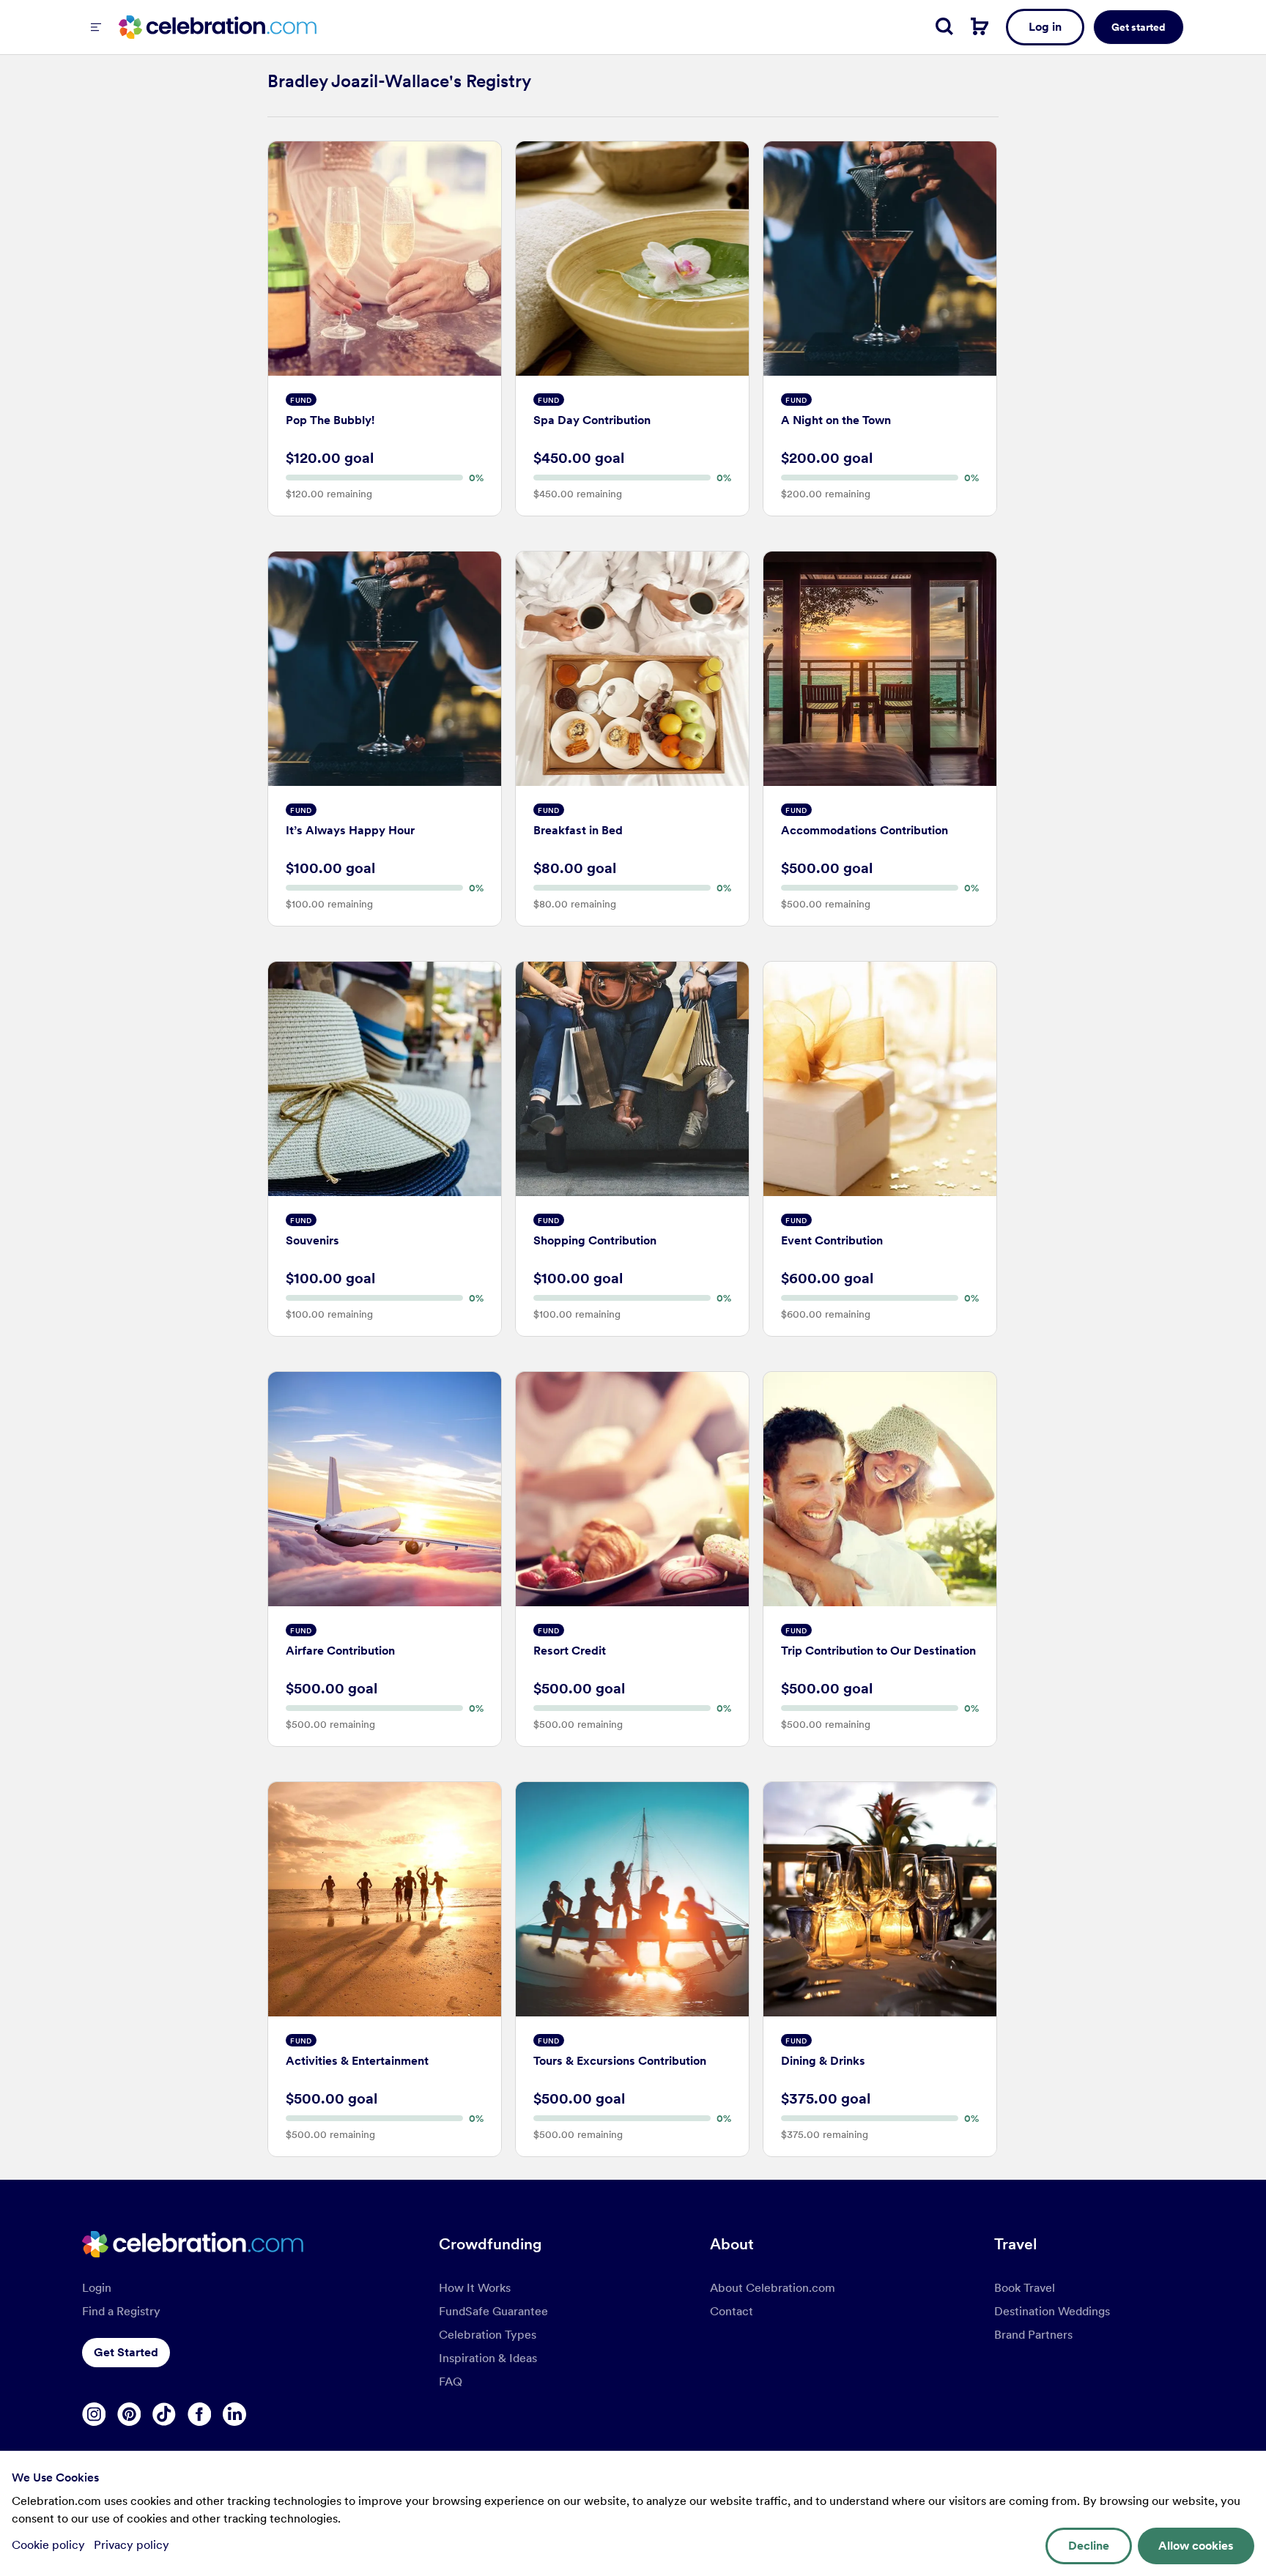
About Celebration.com (773, 2288)
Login (97, 2288)
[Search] (944, 26)
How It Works (475, 2288)
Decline (1089, 2546)
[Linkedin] (234, 2414)
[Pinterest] (129, 2414)
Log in (1045, 27)
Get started (1139, 27)
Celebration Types (488, 2335)
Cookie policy (50, 2545)
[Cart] (980, 26)
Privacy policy (132, 2545)
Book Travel (1025, 2288)
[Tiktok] (164, 2414)
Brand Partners (1033, 2335)
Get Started (126, 2352)
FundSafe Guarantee (493, 2311)
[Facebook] (199, 2414)
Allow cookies (1196, 2546)
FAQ (451, 2382)
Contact (732, 2311)
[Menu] (96, 27)
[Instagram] (94, 2414)
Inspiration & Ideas (488, 2358)
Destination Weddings (1052, 2311)
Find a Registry (121, 2311)
